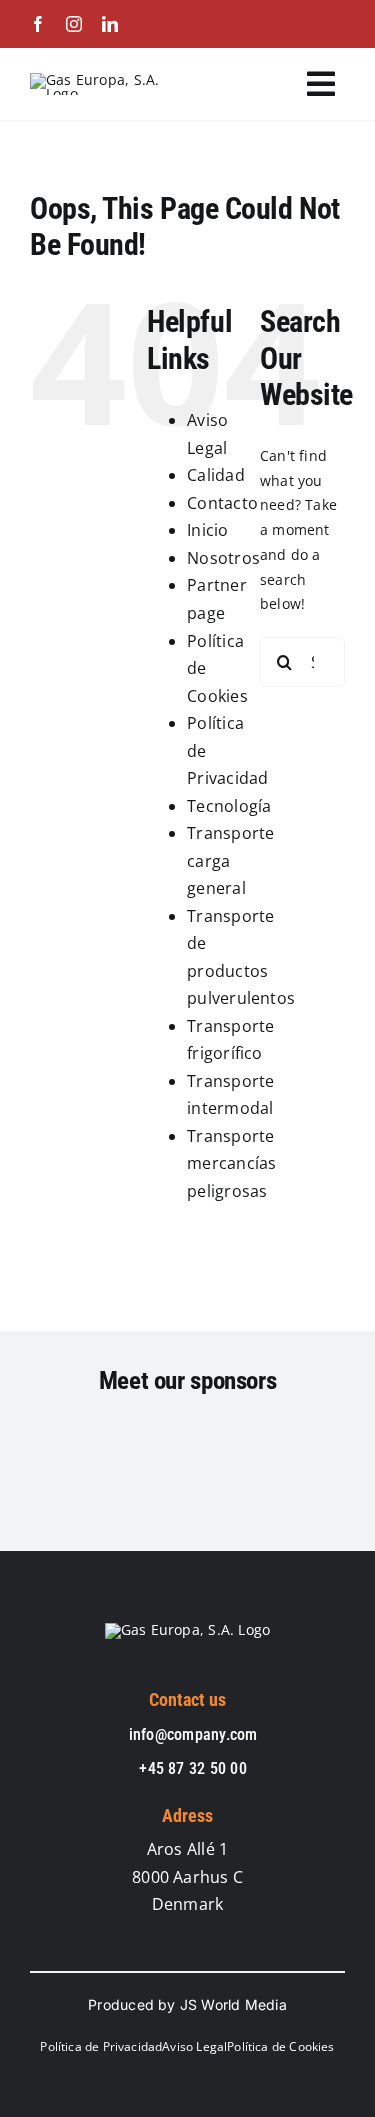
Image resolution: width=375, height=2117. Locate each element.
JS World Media (233, 2004)
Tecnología (229, 806)
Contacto (222, 503)
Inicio (207, 530)
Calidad (216, 475)
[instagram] (74, 24)
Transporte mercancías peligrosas (231, 1163)
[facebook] (38, 24)
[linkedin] (110, 24)
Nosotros (223, 558)
